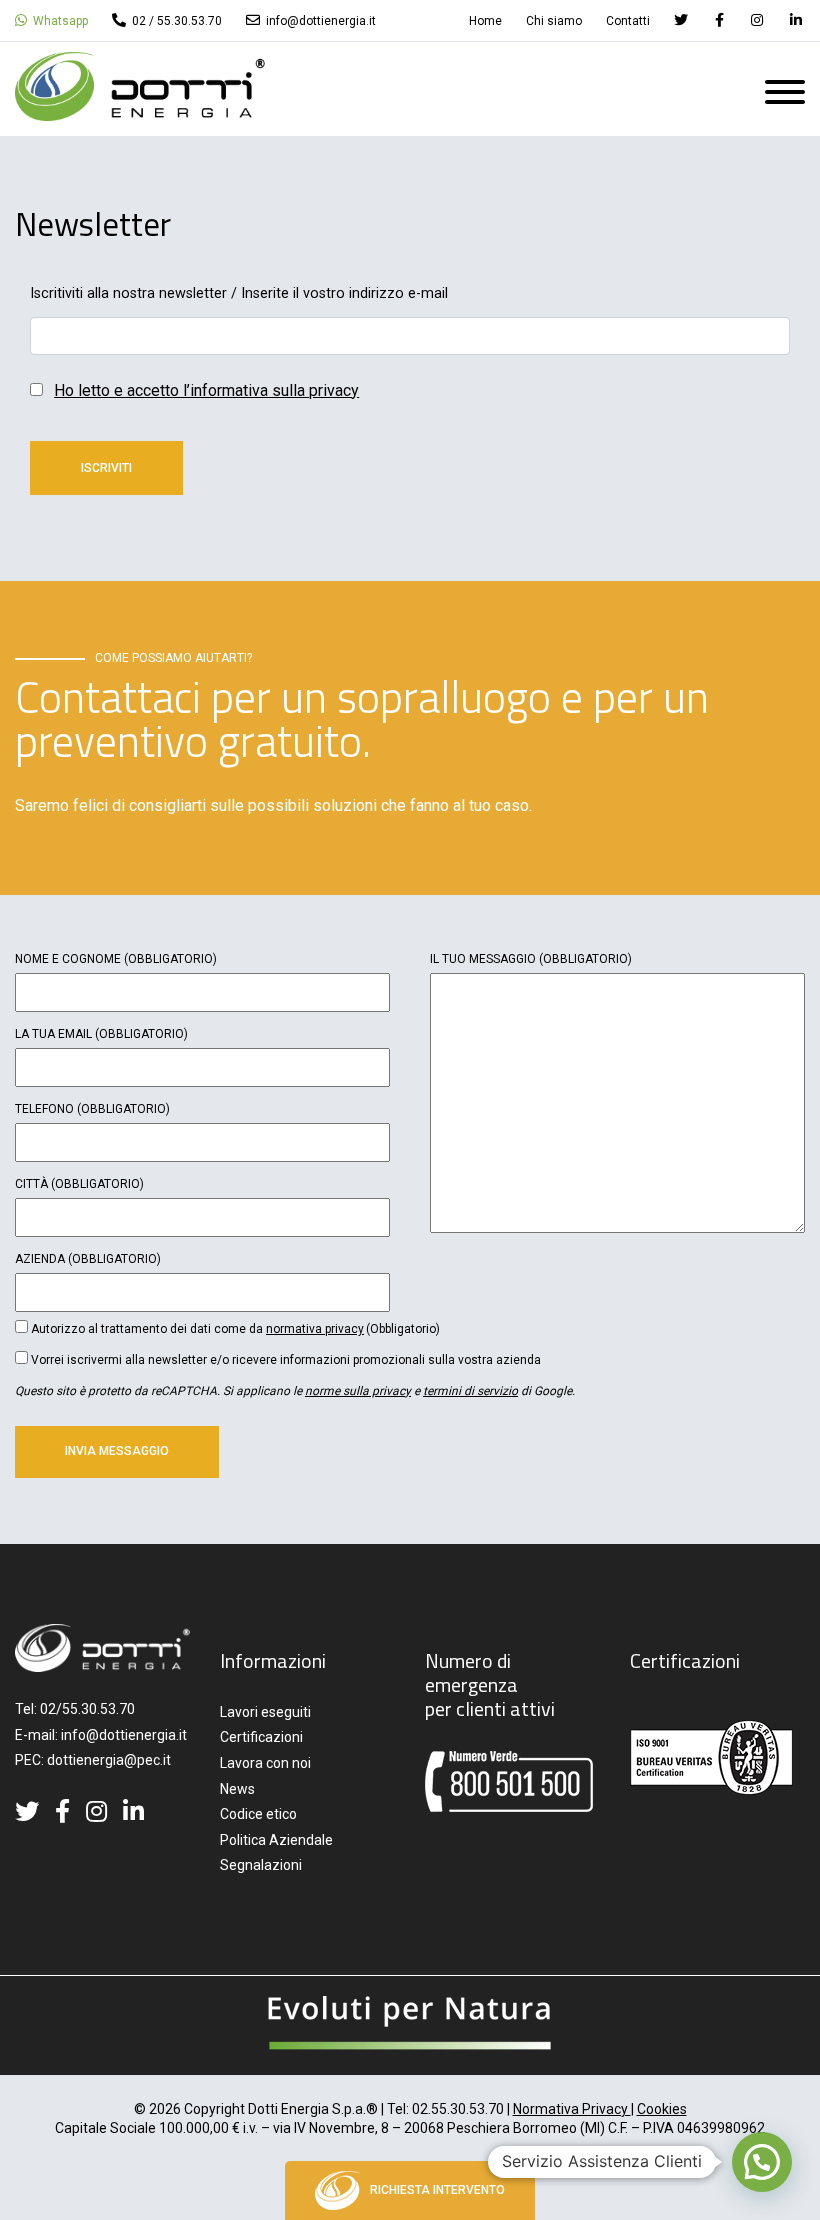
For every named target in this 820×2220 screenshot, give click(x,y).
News (237, 1789)
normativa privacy (315, 1329)
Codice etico (258, 1814)
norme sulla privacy (358, 1391)
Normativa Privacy (572, 2109)
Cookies (662, 2109)
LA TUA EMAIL (101, 1034)
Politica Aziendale (276, 1840)
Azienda (88, 1259)
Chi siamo (554, 21)
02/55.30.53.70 (87, 1709)
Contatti (628, 21)
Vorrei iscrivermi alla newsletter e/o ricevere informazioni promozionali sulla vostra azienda (286, 1360)
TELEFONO (92, 1109)
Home (485, 21)
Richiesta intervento (437, 2190)
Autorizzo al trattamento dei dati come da (235, 1329)
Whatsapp (59, 21)
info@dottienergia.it (319, 21)
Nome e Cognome (116, 959)
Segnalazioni (261, 1865)
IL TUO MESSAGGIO (531, 959)
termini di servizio (470, 1391)
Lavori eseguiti (265, 1712)
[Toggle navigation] (785, 96)
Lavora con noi (265, 1763)
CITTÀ (79, 1184)
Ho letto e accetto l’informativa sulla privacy (206, 390)
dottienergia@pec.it (109, 1760)
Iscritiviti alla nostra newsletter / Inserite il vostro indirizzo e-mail (239, 293)
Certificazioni (261, 1737)
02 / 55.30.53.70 (175, 21)
